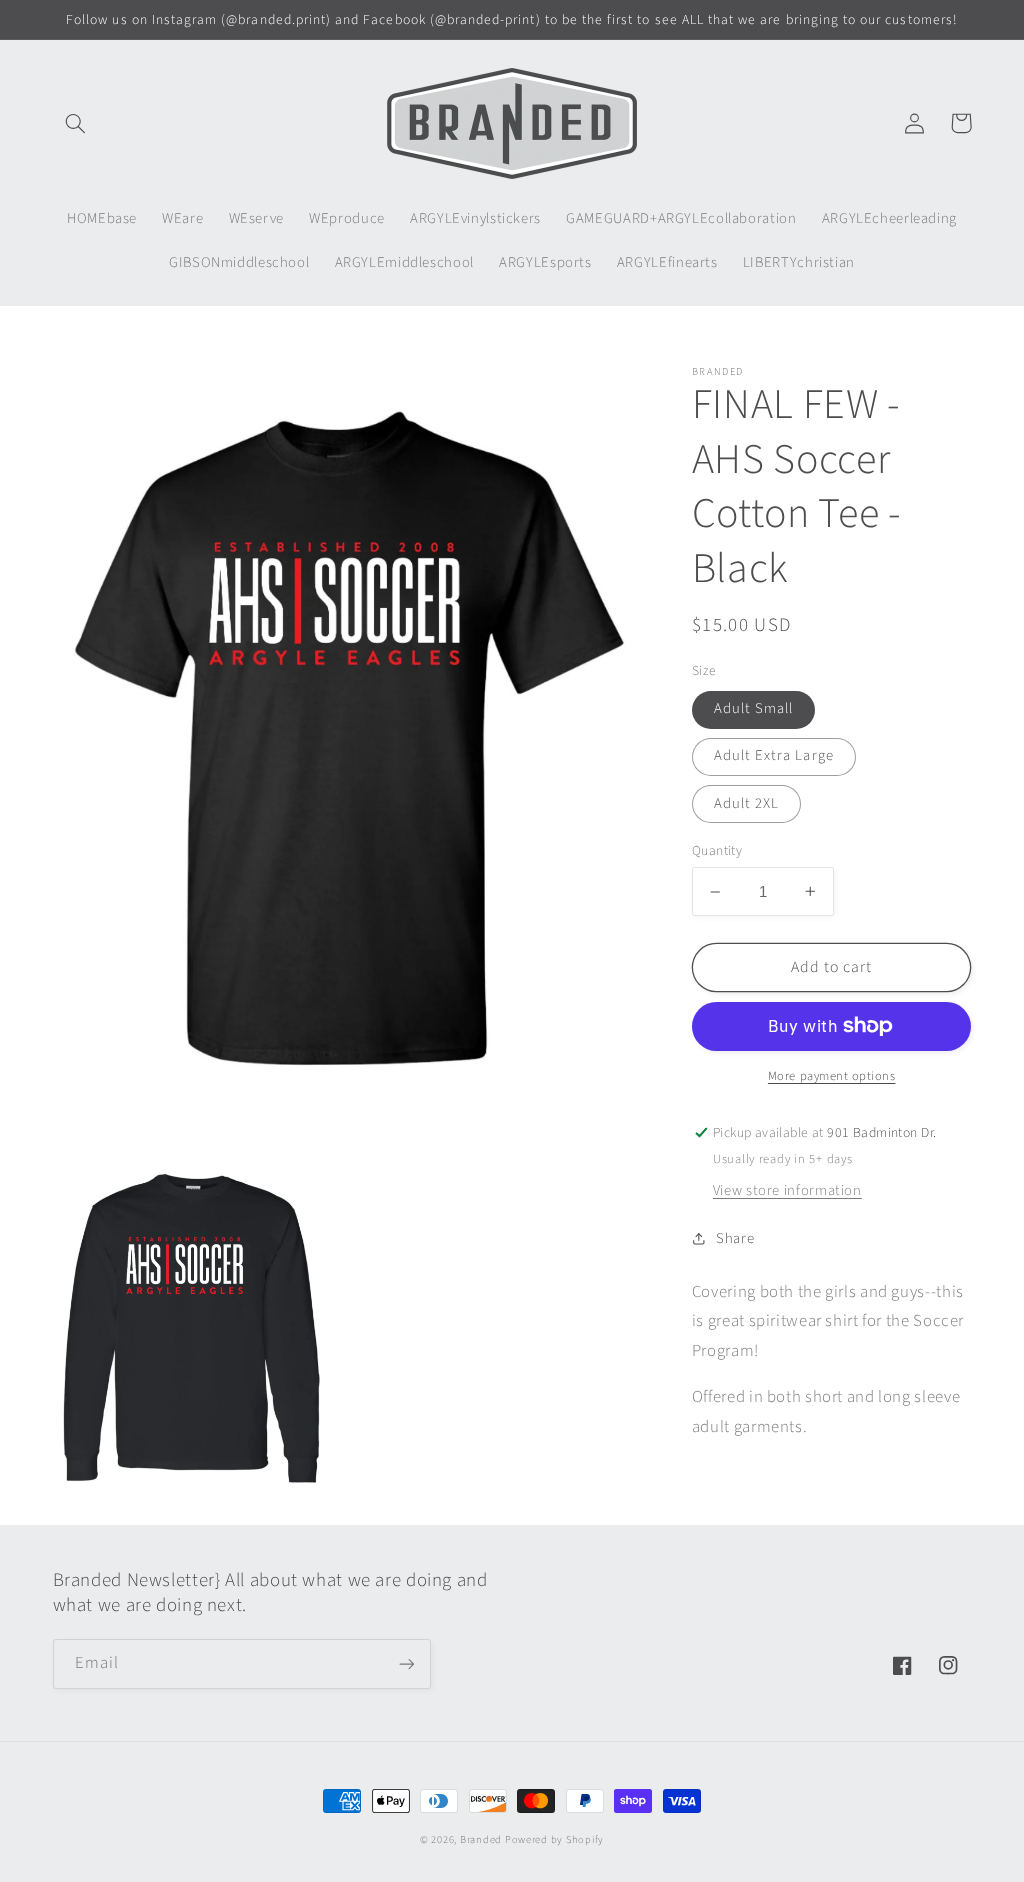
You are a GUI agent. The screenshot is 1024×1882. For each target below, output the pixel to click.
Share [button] (735, 1238)
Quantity (717, 850)
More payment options (832, 1076)
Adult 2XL (746, 803)
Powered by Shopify (554, 1839)
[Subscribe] (406, 1663)
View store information (787, 1190)
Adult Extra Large (774, 755)
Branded (482, 1839)
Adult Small (754, 708)
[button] (76, 123)
